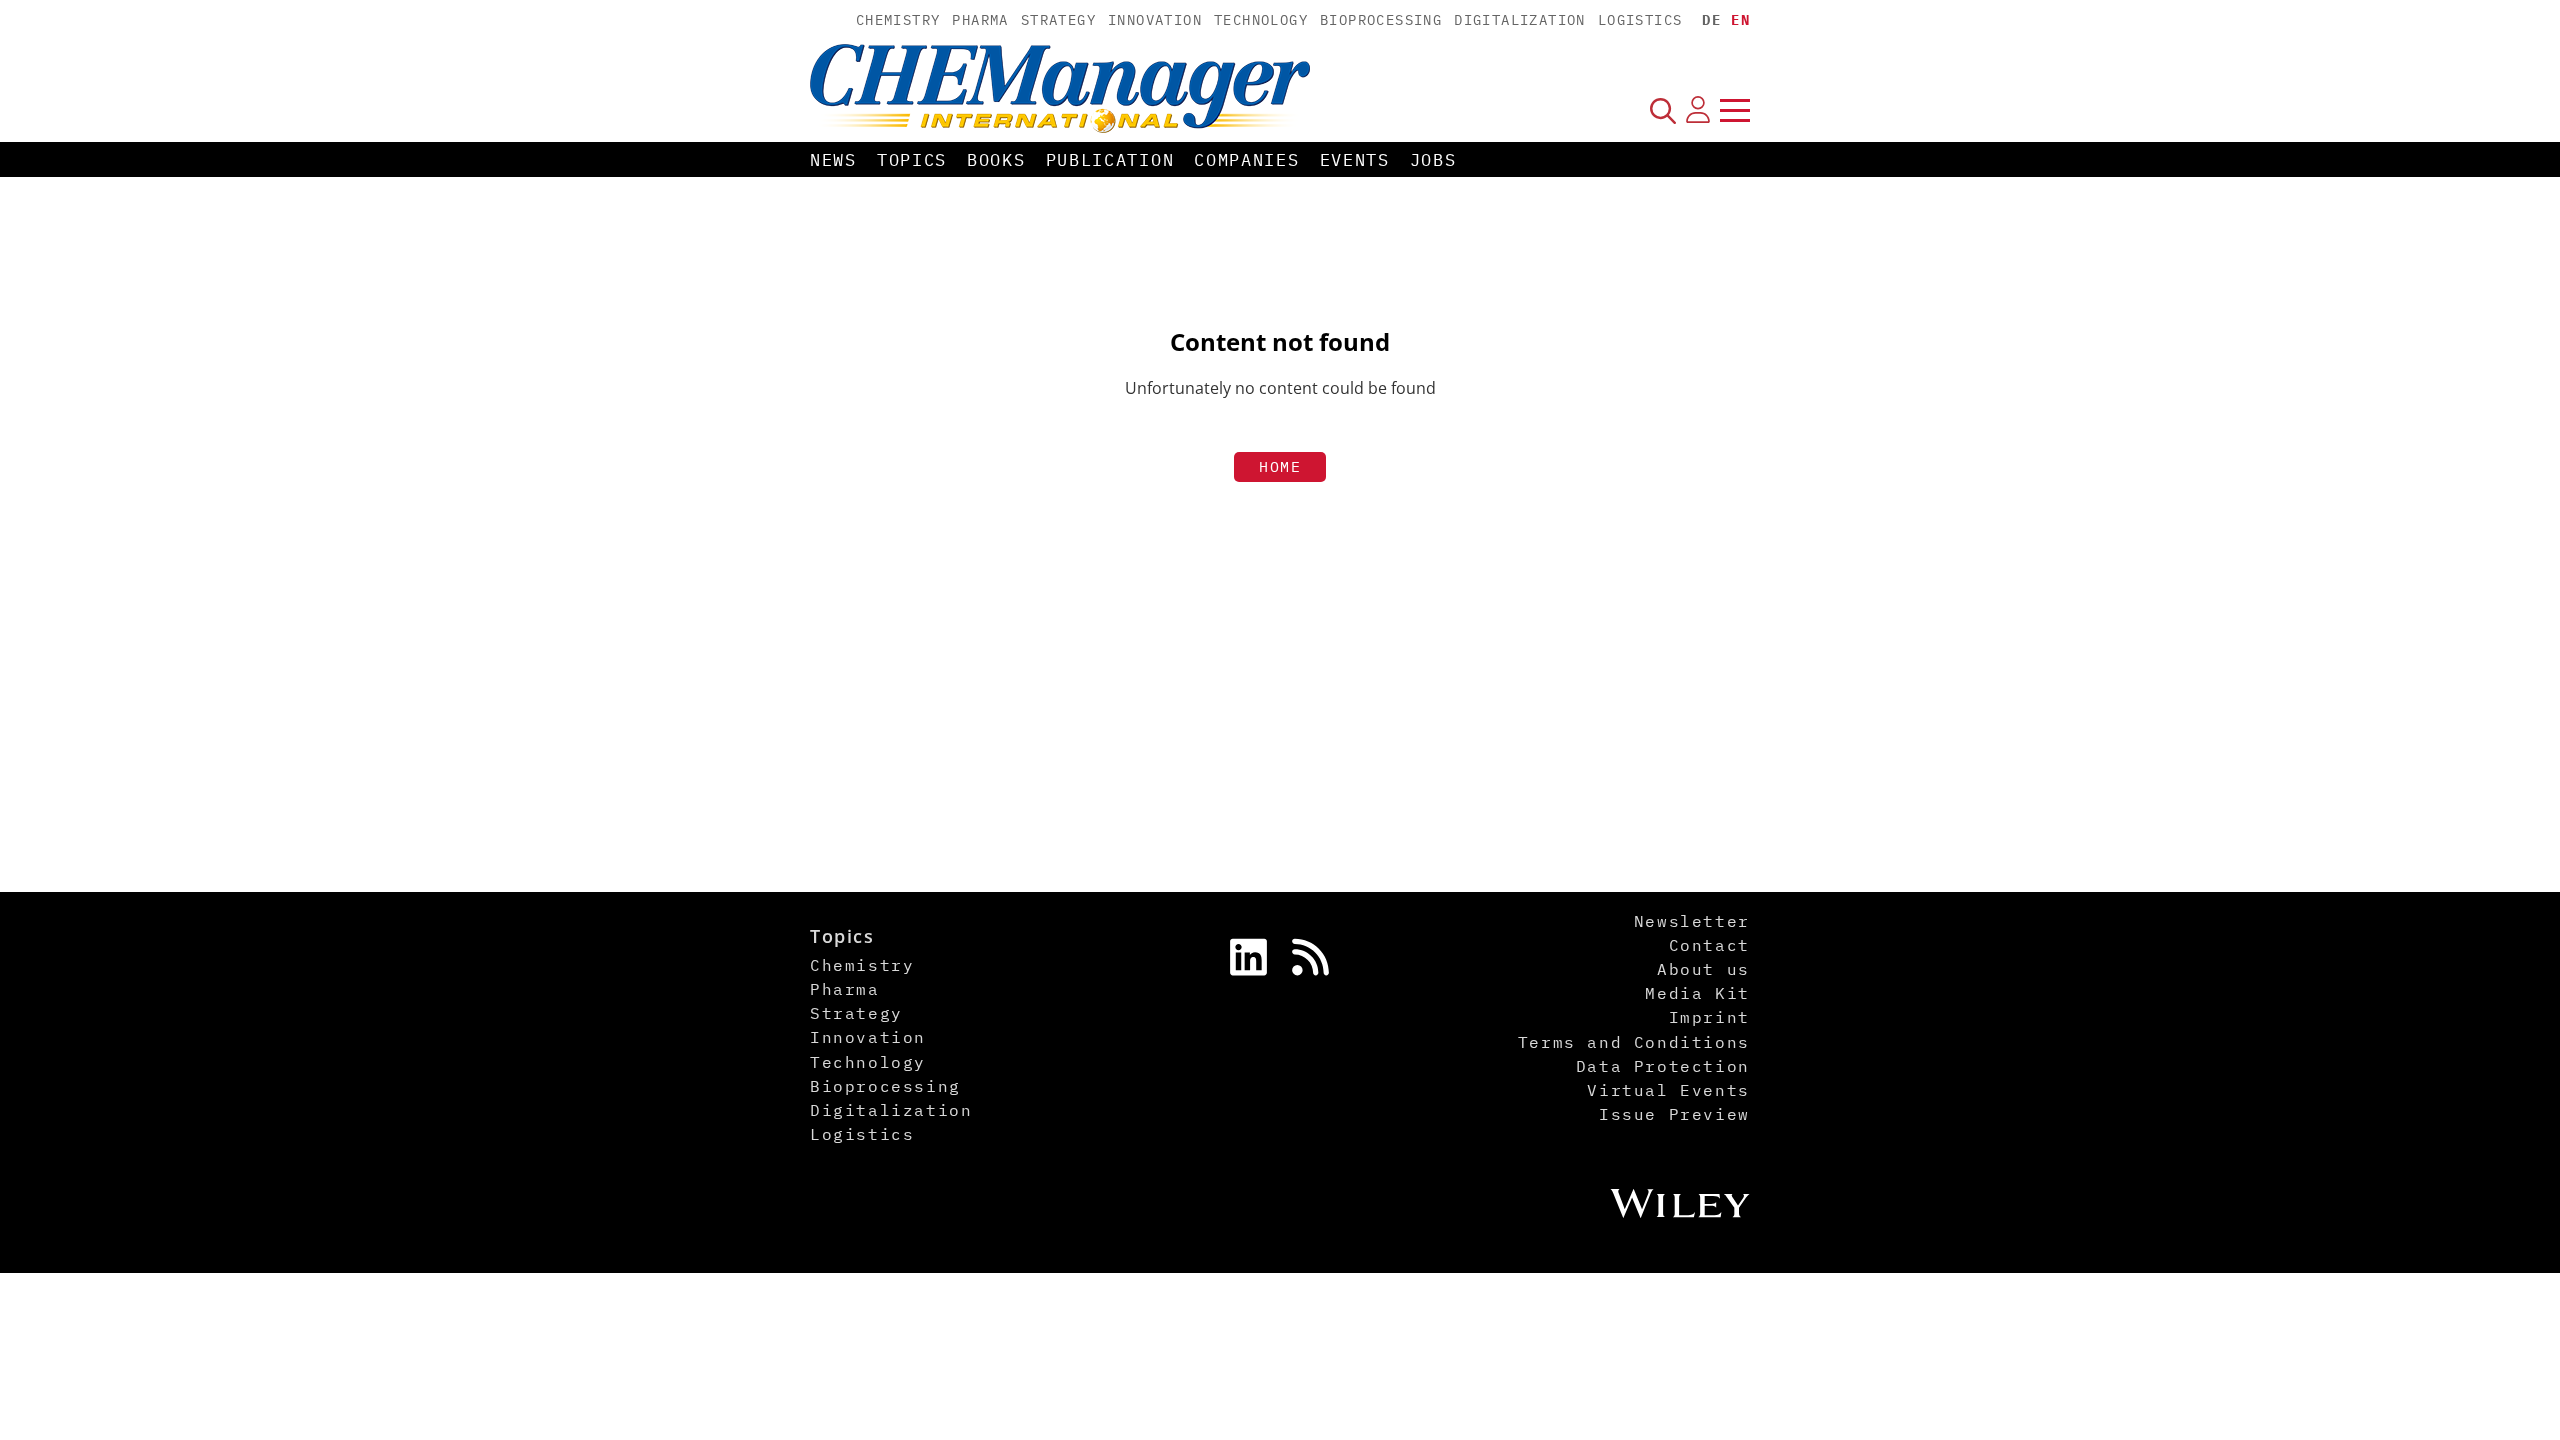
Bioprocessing (1381, 20)
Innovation (1155, 20)
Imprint (1709, 1017)
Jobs (1433, 160)
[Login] (1698, 110)
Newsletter (1692, 921)
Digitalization (1520, 20)
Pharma (980, 20)
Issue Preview (1674, 1114)
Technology (1261, 20)
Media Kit (1697, 993)
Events (1355, 160)
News (833, 160)
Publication (1110, 160)
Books (996, 160)
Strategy (1058, 20)
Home (1280, 466)
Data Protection (1663, 1066)
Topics (912, 160)
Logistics (1640, 20)
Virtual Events (1668, 1090)
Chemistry (898, 20)
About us (1703, 969)
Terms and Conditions (1634, 1042)
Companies (1246, 160)
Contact (1709, 945)
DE (1711, 20)
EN (1740, 20)
